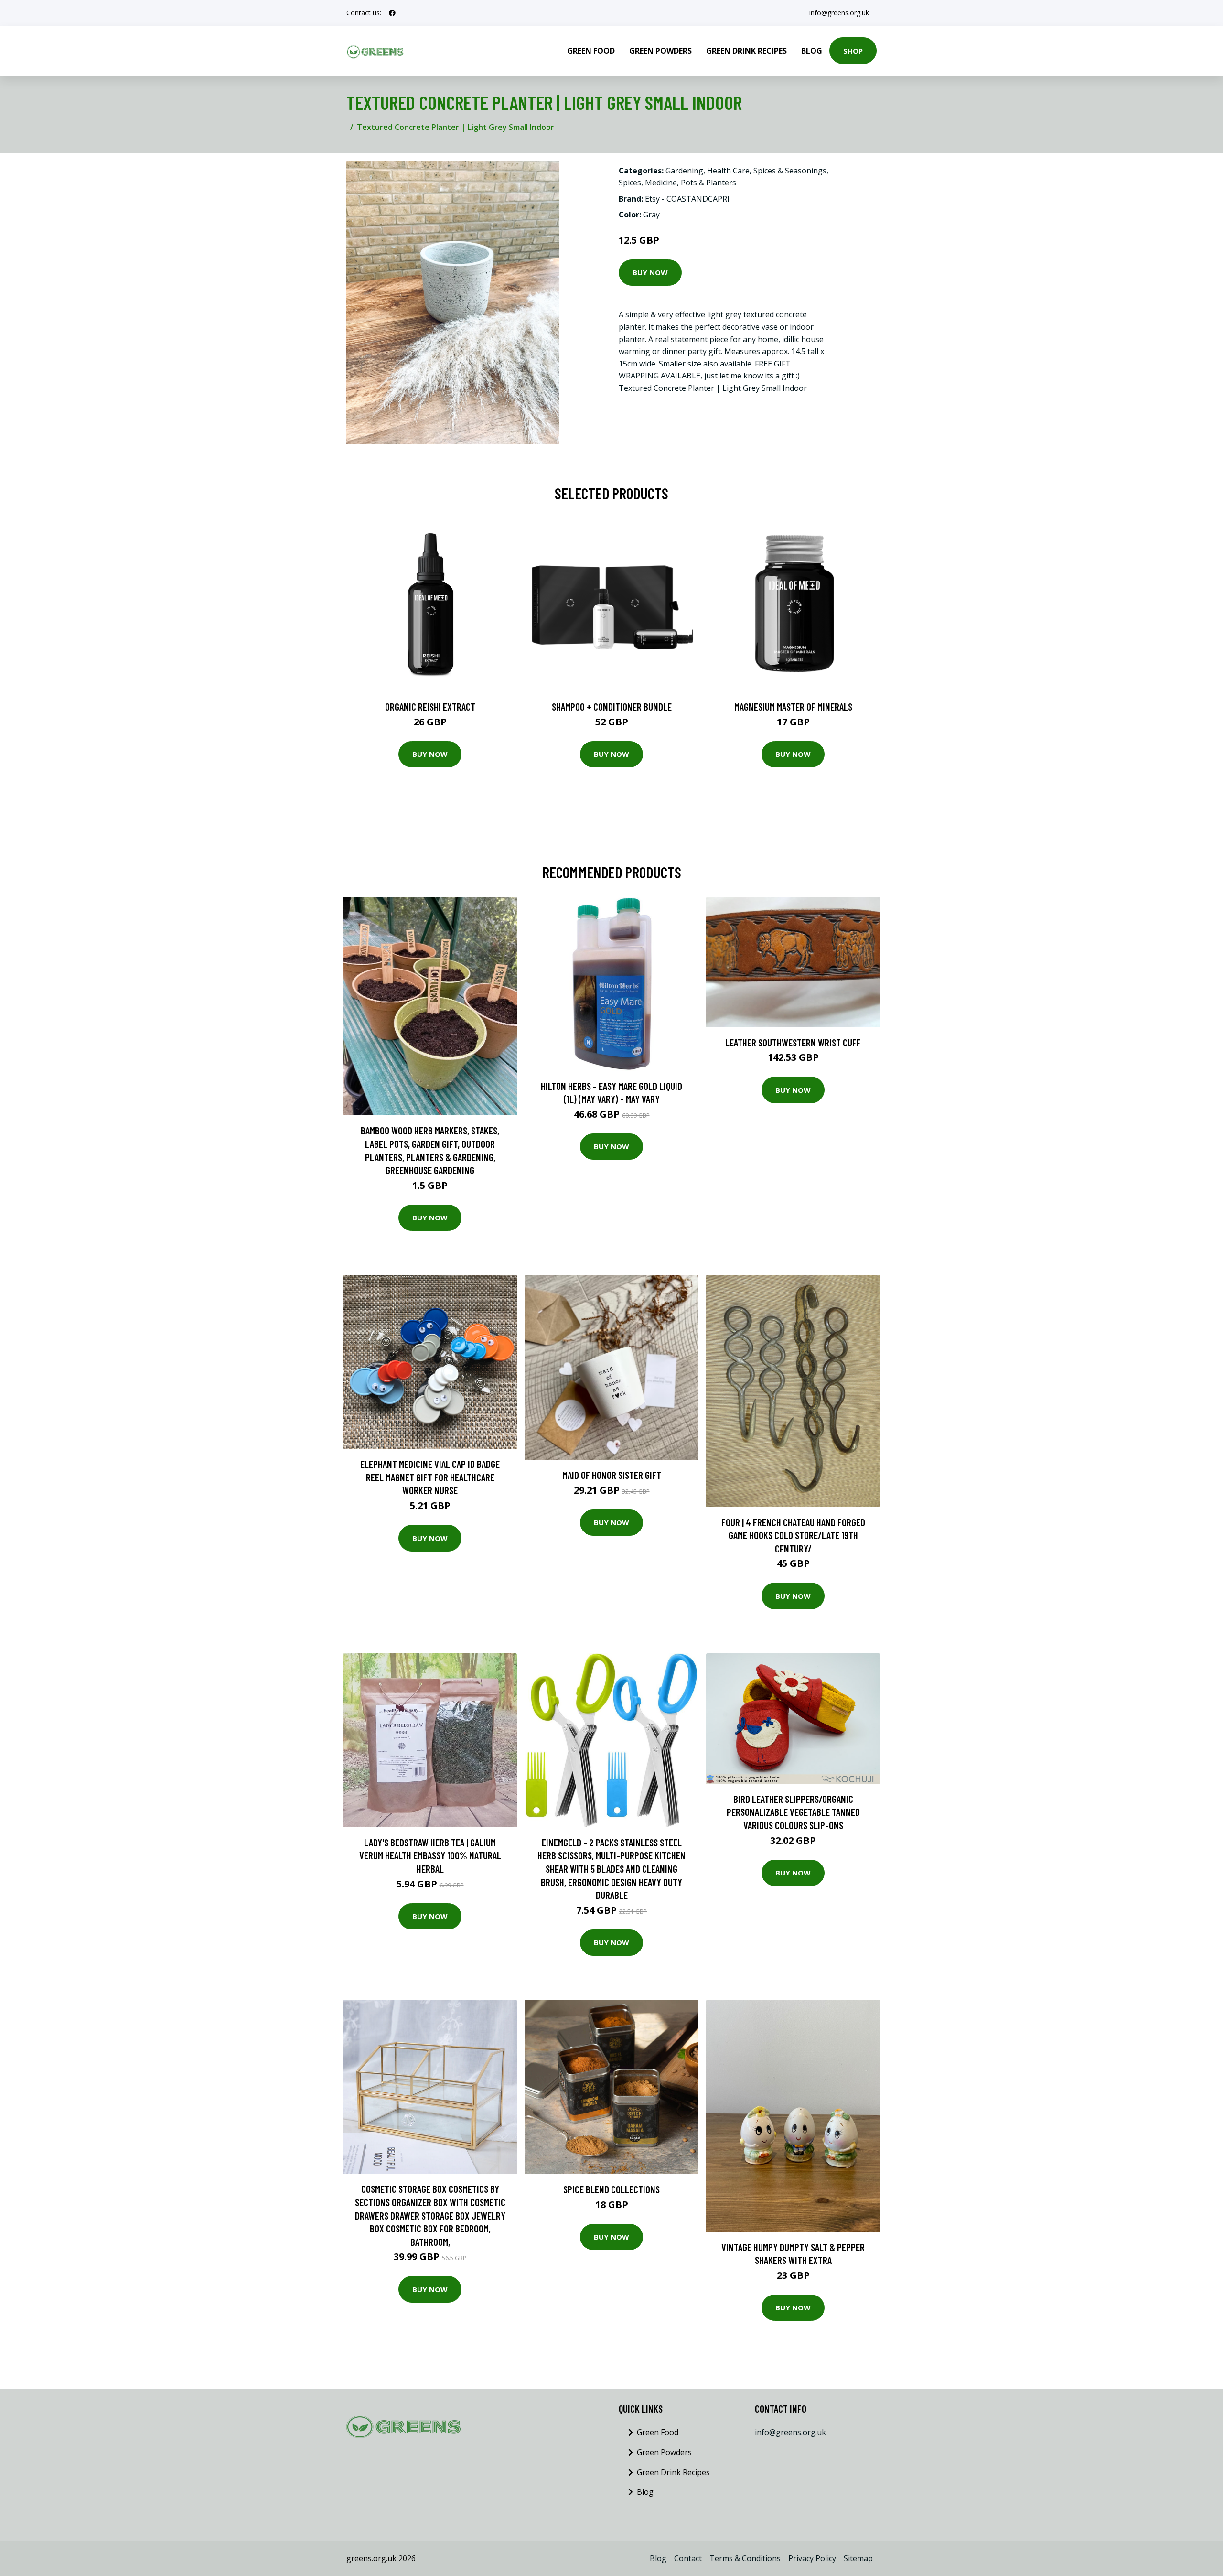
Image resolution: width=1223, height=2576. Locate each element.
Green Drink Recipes (746, 51)
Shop (853, 51)
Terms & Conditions (745, 2558)
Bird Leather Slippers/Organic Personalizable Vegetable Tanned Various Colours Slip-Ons (793, 1812)
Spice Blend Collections (611, 2189)
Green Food (591, 51)
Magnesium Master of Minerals (793, 706)
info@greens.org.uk (839, 13)
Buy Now (650, 272)
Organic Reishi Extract (430, 706)
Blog (812, 51)
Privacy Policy (812, 2558)
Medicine (661, 183)
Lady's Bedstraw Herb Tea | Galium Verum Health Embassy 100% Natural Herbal (430, 1855)
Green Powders (660, 51)
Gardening (684, 171)
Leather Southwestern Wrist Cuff (793, 1042)
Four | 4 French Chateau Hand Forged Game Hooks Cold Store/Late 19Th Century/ (793, 1535)
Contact (688, 2558)
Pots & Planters (708, 183)
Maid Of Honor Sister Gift (612, 1475)
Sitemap (858, 2558)
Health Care (728, 171)
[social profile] (392, 13)
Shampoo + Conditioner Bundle (612, 706)
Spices (630, 183)
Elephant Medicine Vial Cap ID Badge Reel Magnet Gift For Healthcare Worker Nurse (430, 1477)
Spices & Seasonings (790, 171)
